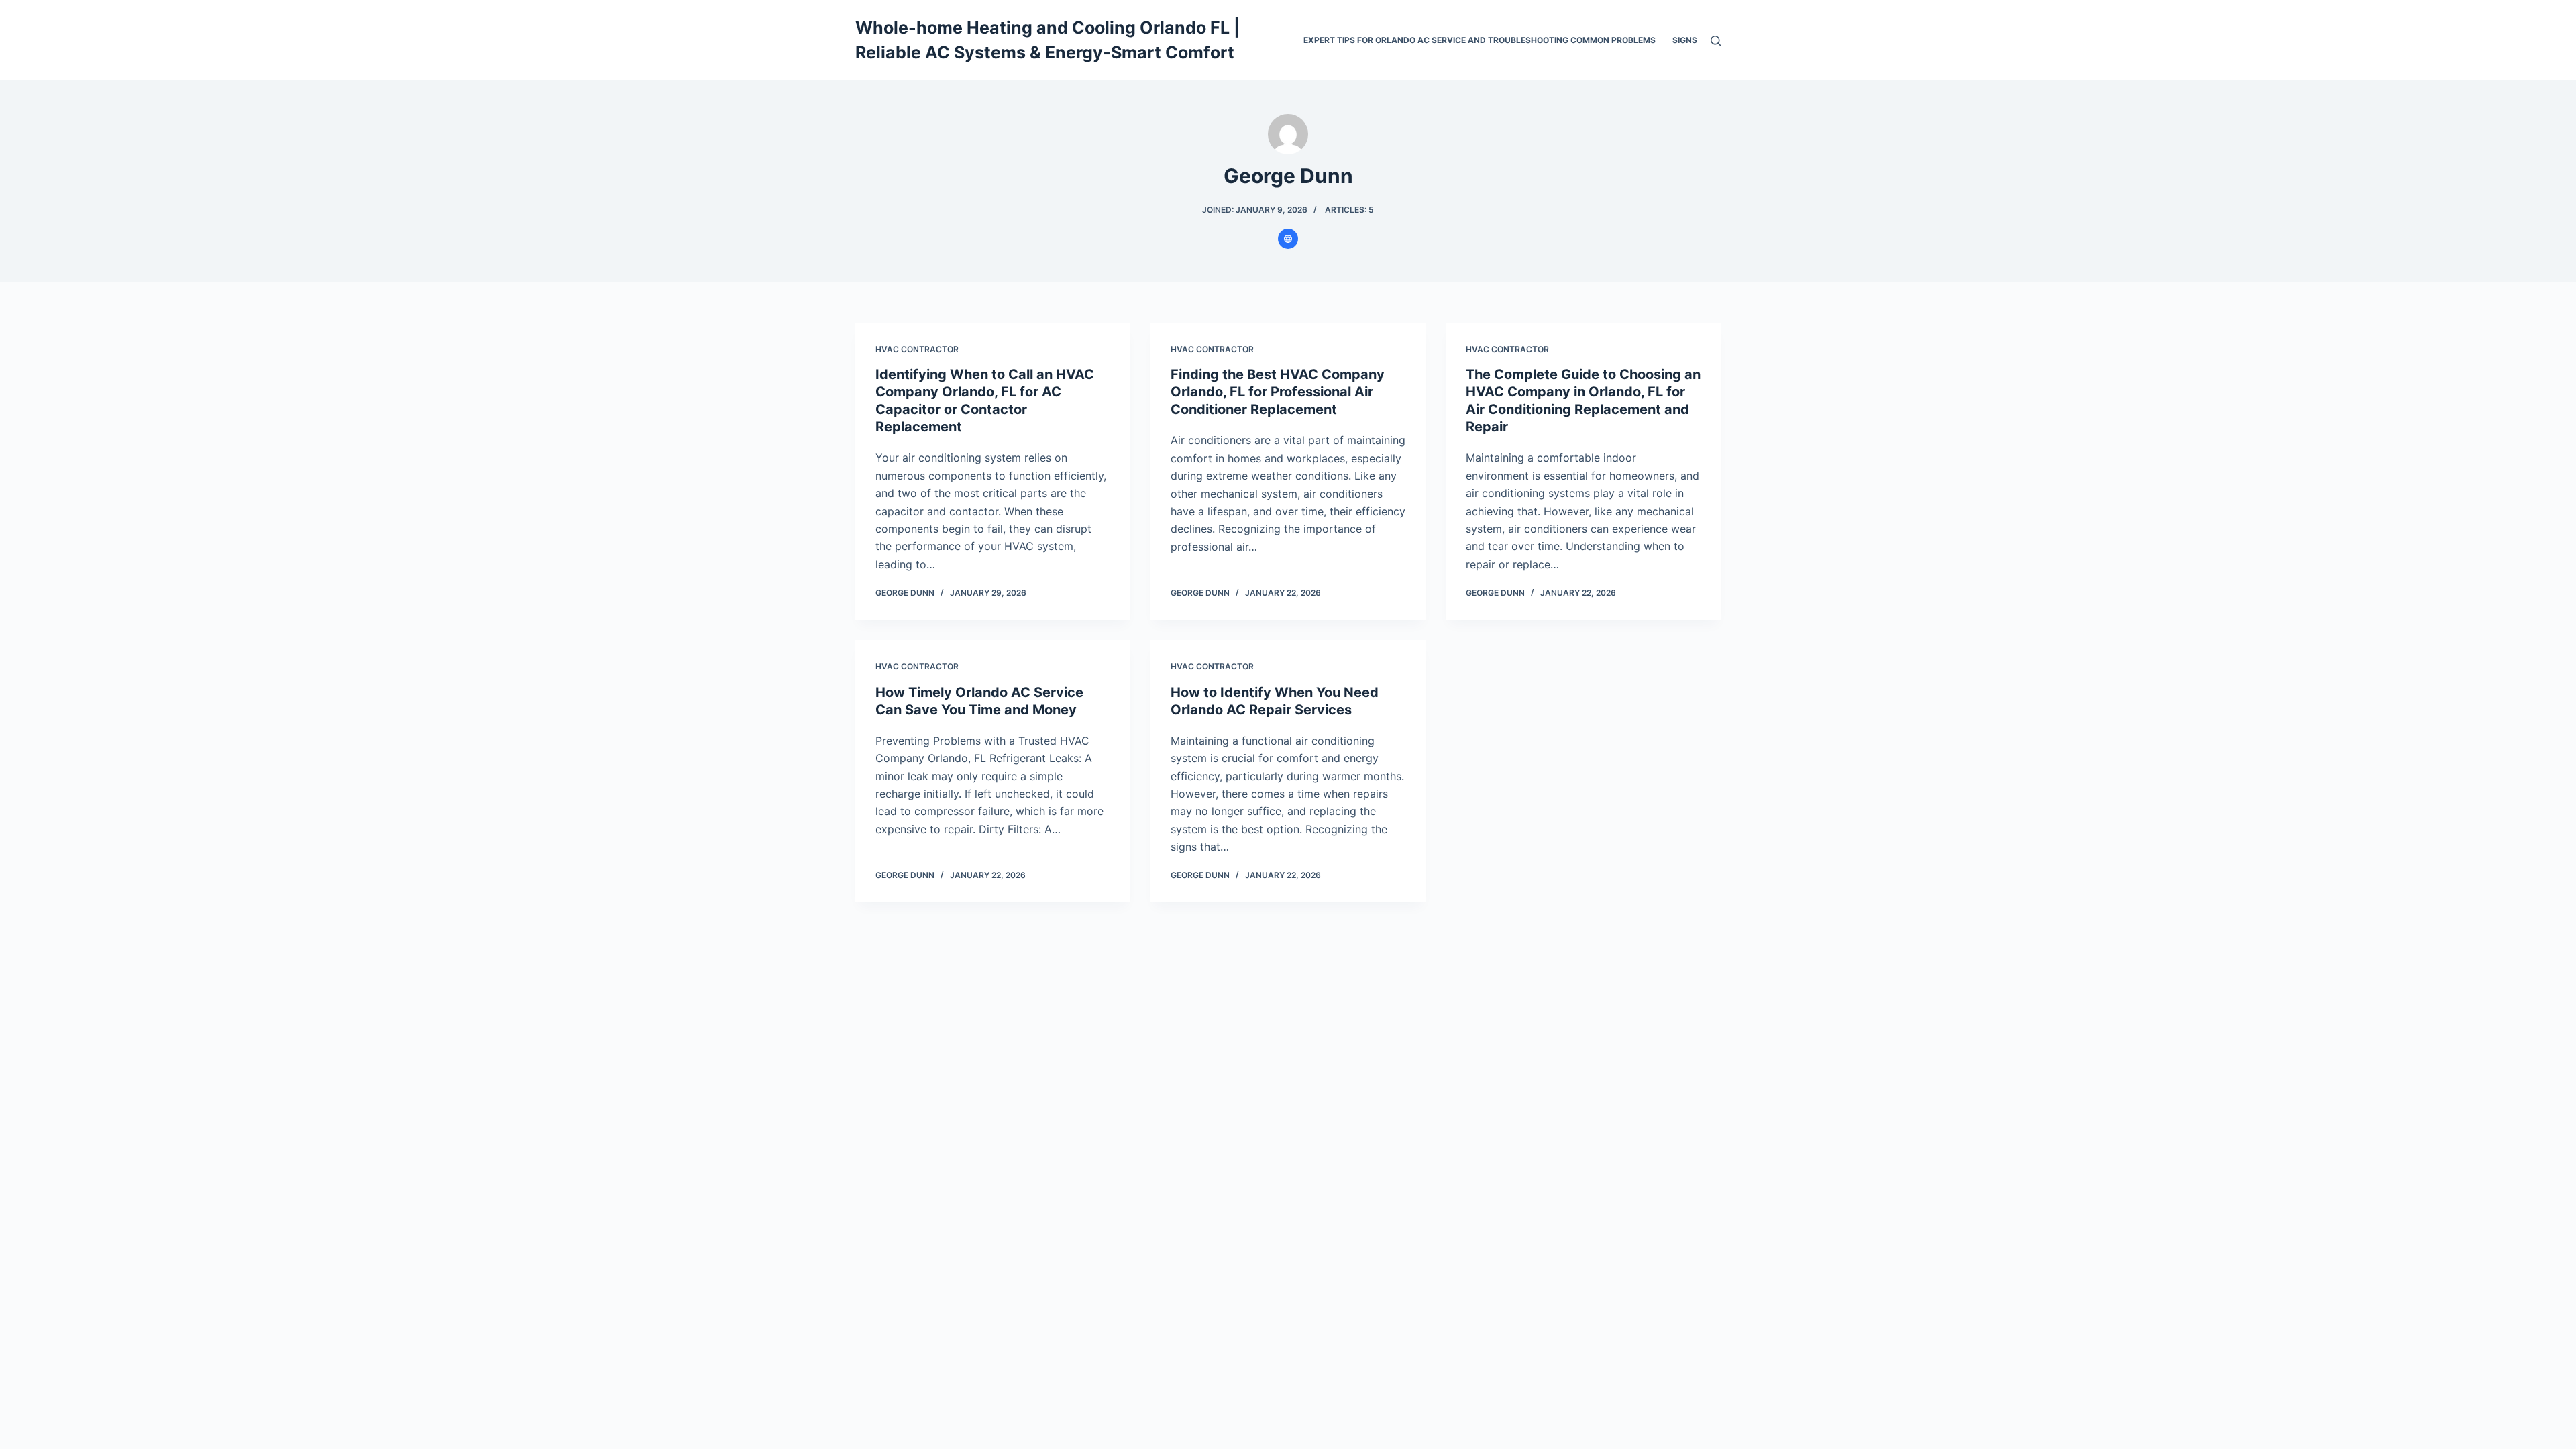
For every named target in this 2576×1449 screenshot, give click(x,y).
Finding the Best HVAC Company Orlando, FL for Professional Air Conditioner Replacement (1278, 392)
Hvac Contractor (917, 349)
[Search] (1716, 41)
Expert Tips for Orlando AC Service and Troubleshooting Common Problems (1480, 40)
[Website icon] (1288, 239)
